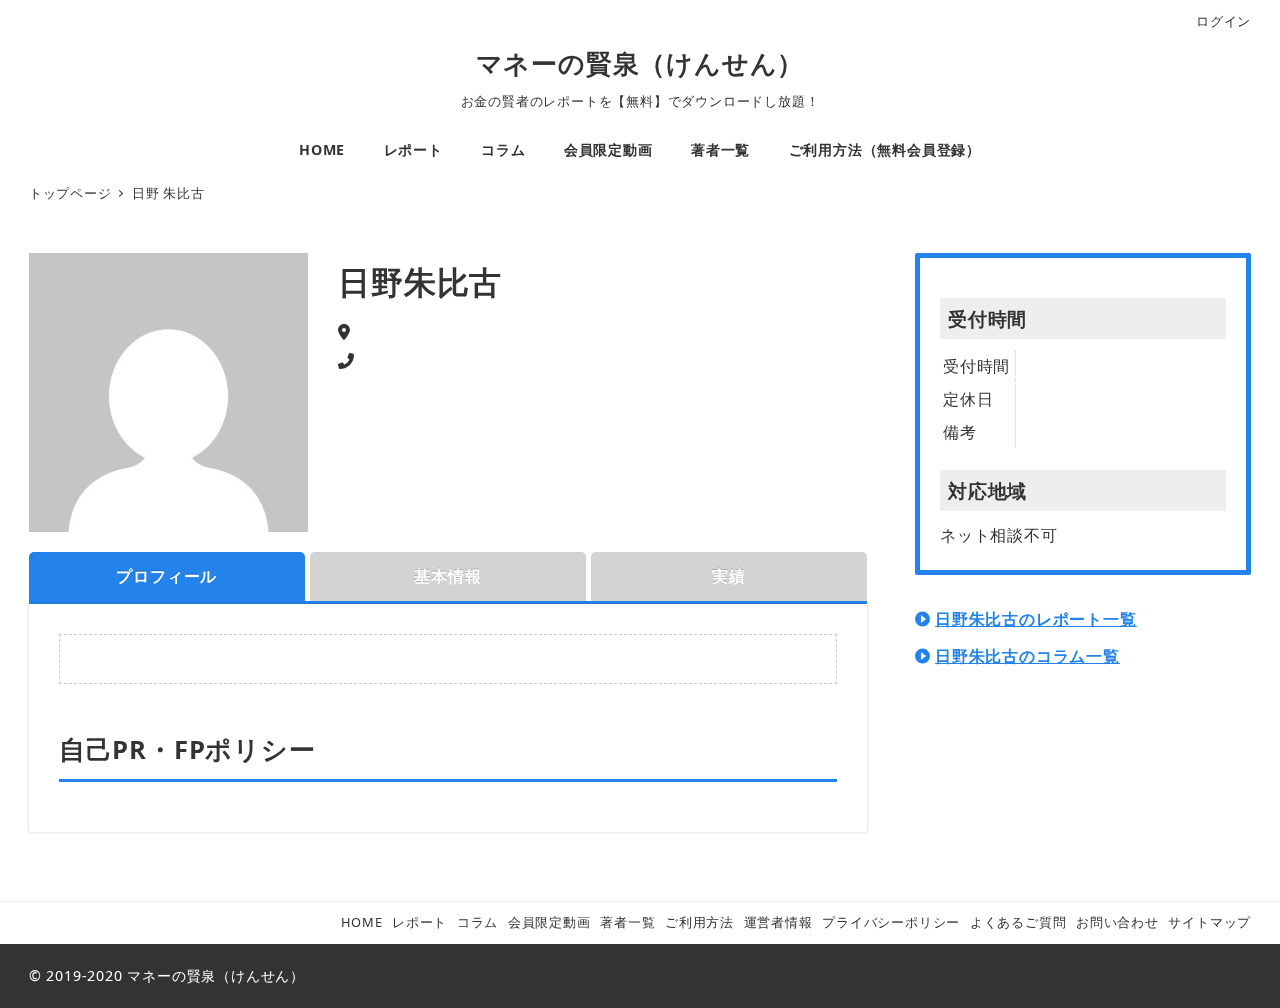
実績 (729, 576)
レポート (419, 922)
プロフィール (166, 576)
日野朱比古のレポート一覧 (1036, 619)
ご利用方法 (699, 922)
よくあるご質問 (1018, 922)
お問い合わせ (1117, 922)
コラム (477, 922)
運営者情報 (778, 922)
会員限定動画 (549, 922)
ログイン (1223, 21)
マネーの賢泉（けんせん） (640, 63)
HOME (361, 922)
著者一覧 (627, 922)
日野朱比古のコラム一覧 (1027, 656)
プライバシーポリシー (891, 922)
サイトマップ (1209, 922)
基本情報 (447, 576)
